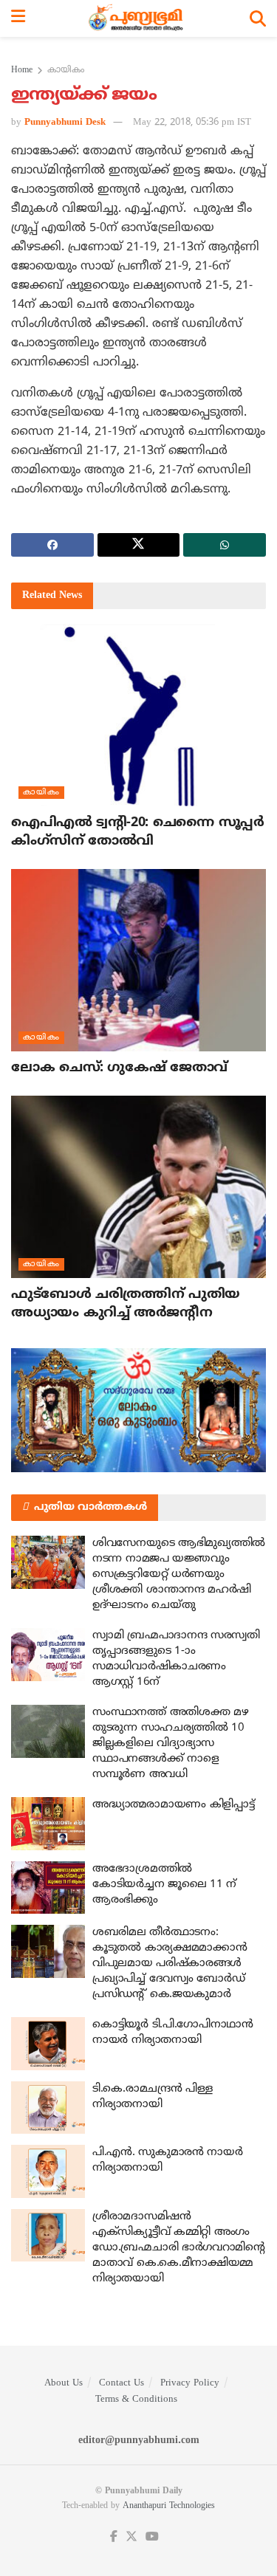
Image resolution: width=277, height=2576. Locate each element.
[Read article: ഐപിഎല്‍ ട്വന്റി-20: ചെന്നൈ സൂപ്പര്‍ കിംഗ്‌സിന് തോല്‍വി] (138, 715)
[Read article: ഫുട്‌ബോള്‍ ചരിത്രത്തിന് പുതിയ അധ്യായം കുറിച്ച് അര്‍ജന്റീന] (138, 1187)
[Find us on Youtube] (152, 2537)
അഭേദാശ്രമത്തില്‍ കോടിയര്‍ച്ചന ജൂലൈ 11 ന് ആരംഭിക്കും (164, 1885)
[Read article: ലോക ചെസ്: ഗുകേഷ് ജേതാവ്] (138, 960)
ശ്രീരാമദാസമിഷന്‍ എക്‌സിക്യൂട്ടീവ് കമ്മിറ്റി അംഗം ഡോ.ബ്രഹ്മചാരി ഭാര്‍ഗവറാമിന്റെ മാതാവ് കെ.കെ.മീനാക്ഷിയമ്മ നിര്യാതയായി (179, 2248)
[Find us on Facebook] (114, 2537)
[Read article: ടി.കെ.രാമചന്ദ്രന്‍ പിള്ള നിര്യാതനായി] (48, 2108)
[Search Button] (258, 18)
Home (22, 71)
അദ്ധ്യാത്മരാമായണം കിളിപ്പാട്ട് (173, 1805)
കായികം (66, 71)
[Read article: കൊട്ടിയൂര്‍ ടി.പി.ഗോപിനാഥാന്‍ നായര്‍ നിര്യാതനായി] (48, 2044)
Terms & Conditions (136, 2400)
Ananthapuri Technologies (169, 2506)
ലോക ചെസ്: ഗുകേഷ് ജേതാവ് (119, 1068)
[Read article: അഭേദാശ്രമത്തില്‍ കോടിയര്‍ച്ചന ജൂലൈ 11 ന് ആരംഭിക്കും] (48, 1888)
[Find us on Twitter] (131, 2537)
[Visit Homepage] (138, 18)
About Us (64, 2383)
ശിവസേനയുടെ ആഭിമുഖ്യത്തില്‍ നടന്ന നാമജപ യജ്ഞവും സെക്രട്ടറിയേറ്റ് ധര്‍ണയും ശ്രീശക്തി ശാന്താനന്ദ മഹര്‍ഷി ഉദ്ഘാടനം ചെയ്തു (179, 1574)
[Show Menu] (18, 18)
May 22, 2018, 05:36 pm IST (192, 123)
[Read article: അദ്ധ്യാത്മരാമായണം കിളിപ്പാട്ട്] (48, 1824)
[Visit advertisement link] (138, 1410)
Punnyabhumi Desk (65, 123)
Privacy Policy (190, 2383)
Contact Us (122, 2383)
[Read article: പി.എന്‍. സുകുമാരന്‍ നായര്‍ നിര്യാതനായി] (48, 2171)
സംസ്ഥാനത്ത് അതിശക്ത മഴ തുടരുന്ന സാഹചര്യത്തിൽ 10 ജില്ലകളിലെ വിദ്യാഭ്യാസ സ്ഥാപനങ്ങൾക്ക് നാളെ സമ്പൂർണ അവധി (170, 1744)
